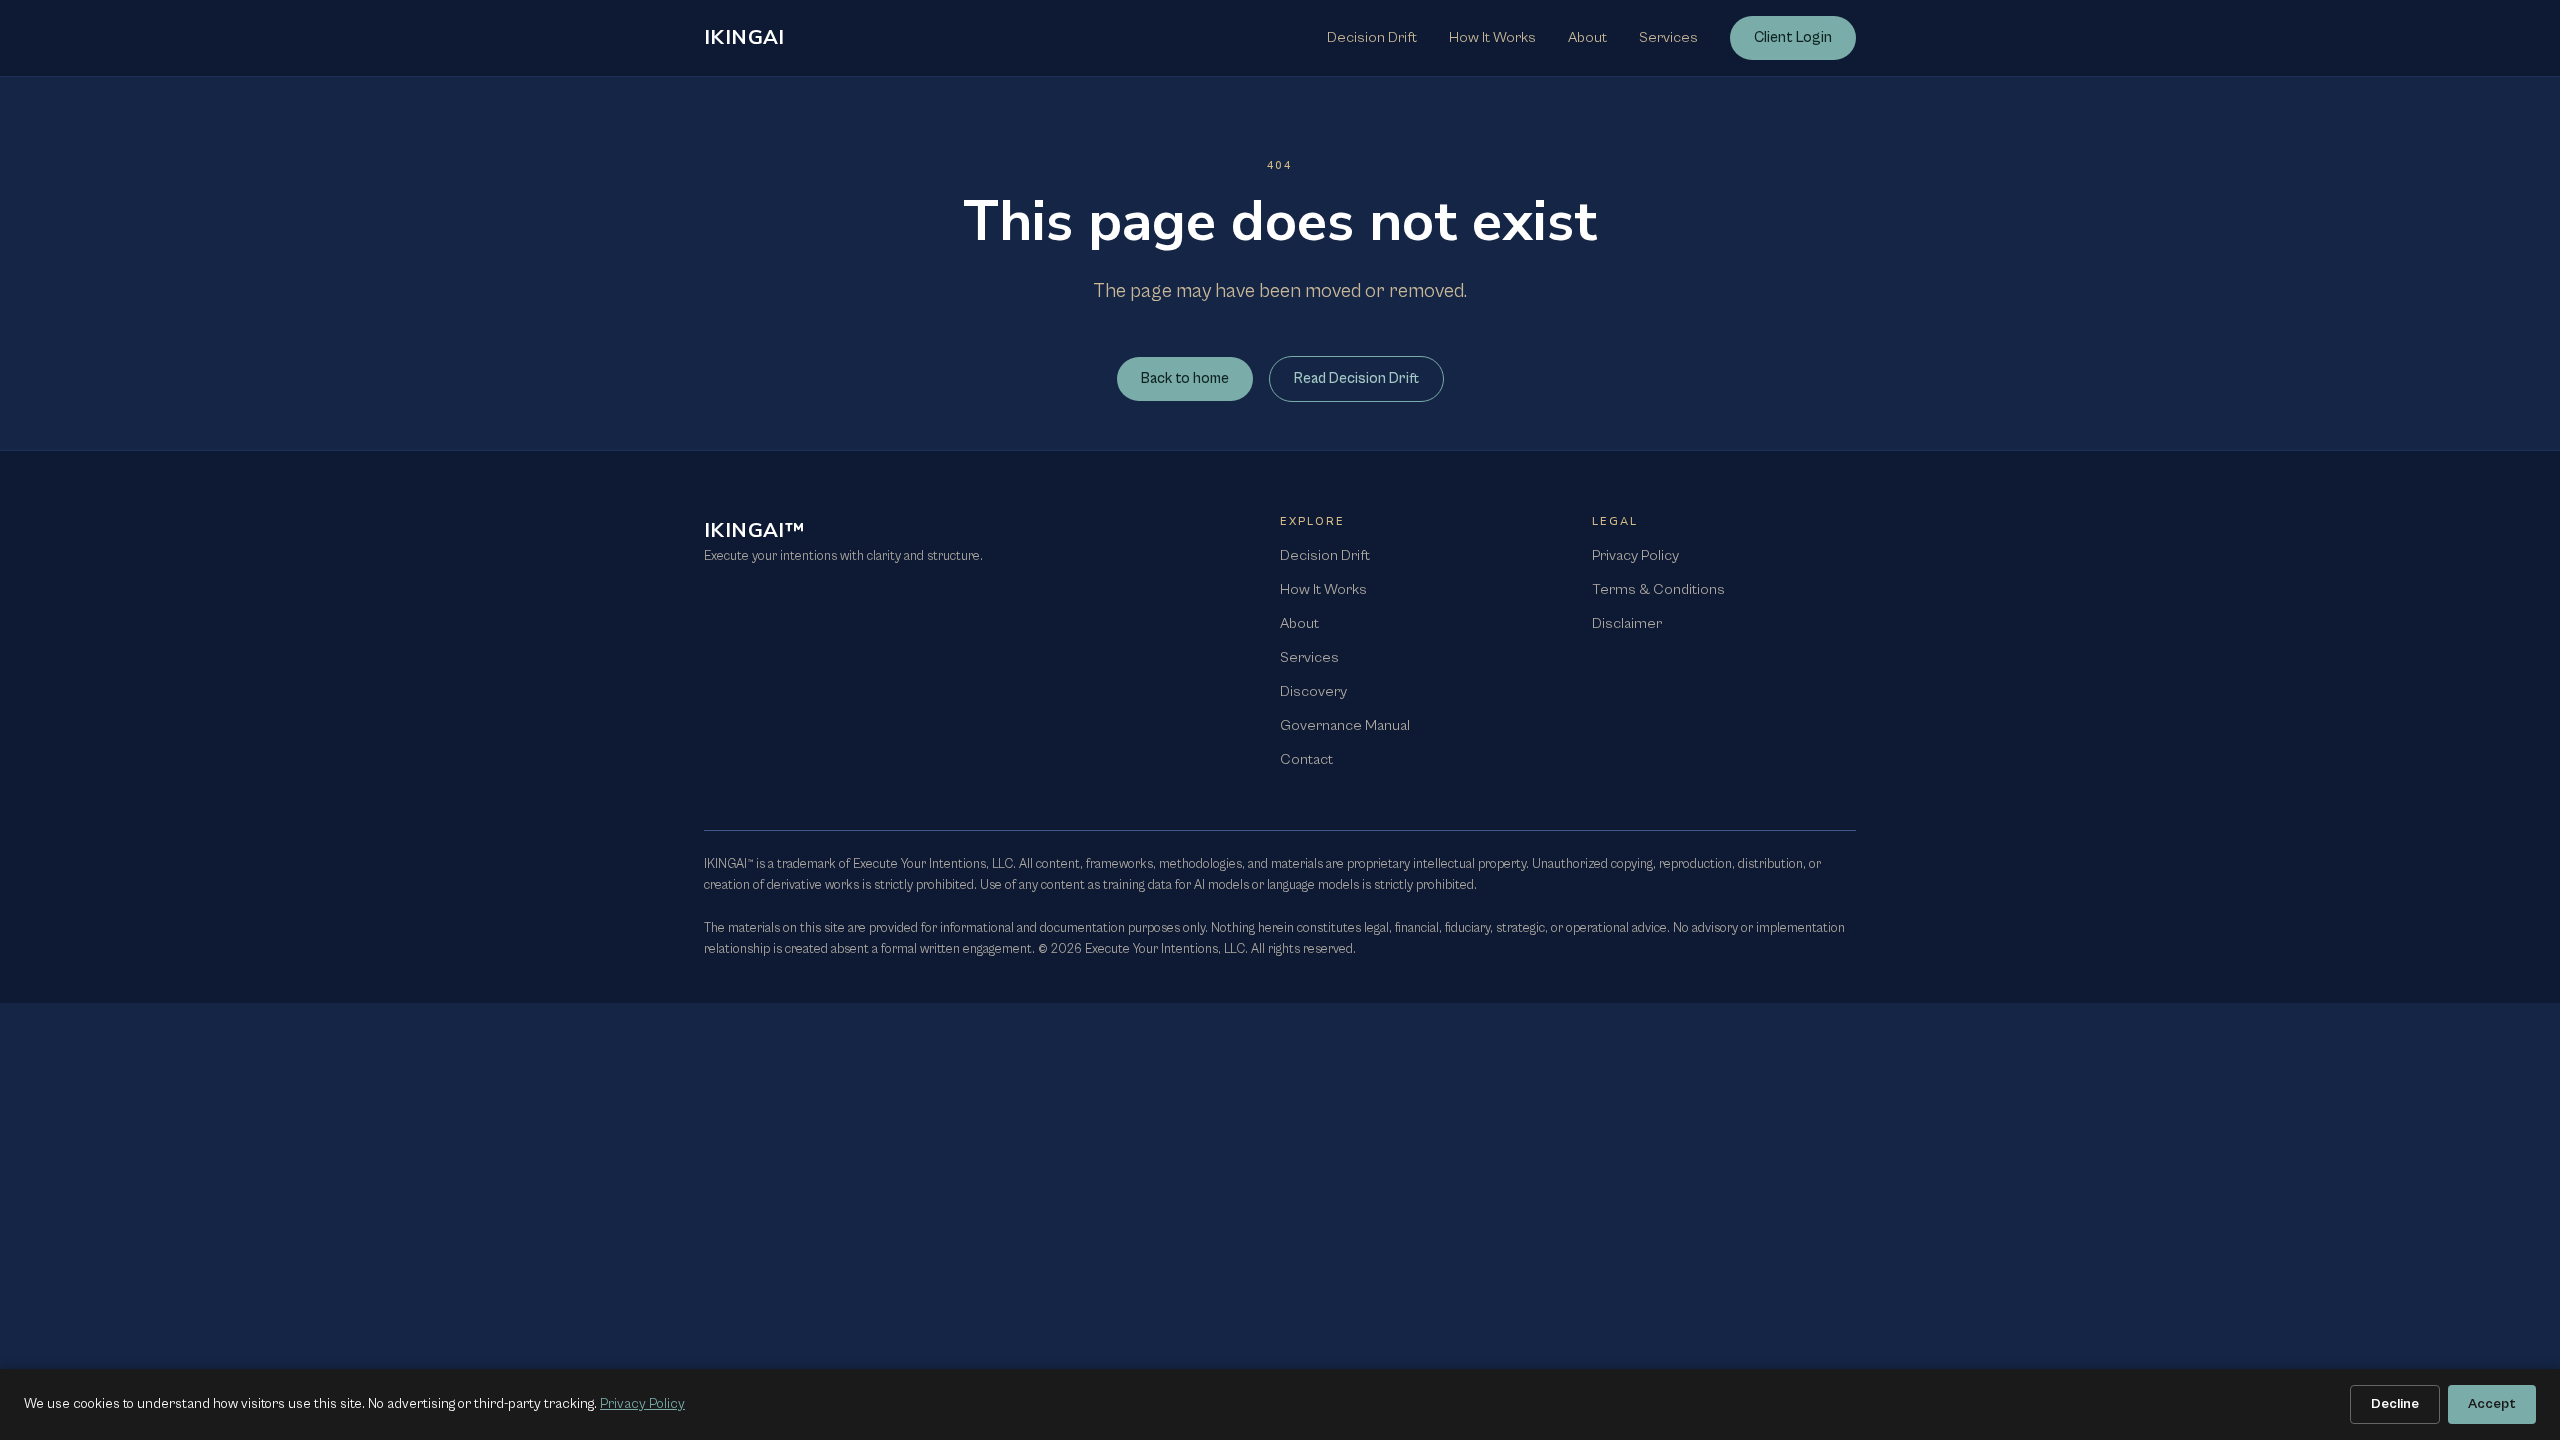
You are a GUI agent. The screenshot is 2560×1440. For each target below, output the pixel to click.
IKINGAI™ (754, 530)
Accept (2492, 1404)
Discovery (1313, 691)
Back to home (1185, 378)
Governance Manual (1345, 725)
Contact (1306, 759)
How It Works (1492, 37)
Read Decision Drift (1356, 378)
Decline (2395, 1404)
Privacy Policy (1635, 555)
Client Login (1793, 37)
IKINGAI (744, 37)
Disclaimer (1627, 623)
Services (1668, 37)
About (1587, 37)
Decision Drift (1372, 37)
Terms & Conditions (1658, 589)
